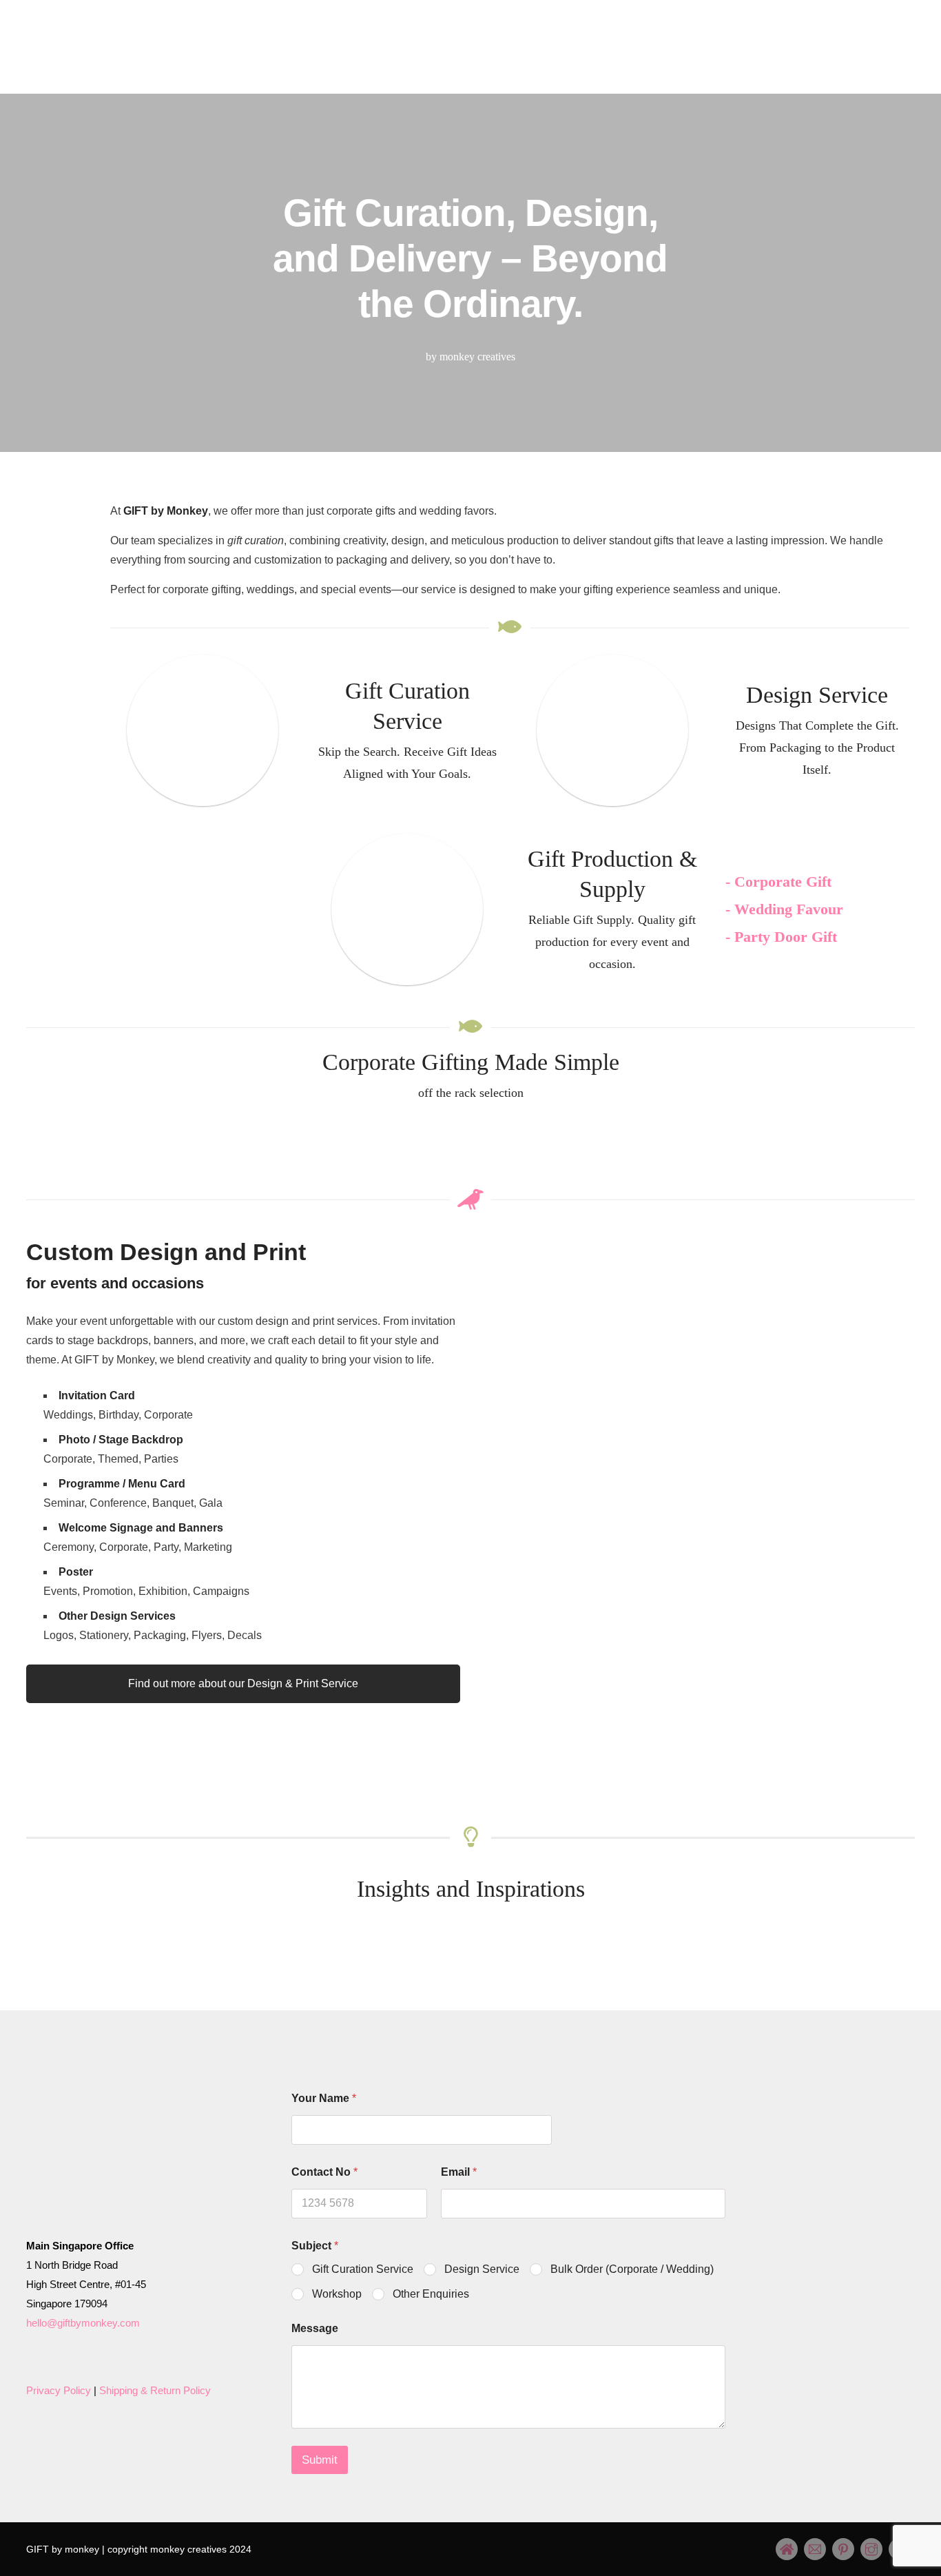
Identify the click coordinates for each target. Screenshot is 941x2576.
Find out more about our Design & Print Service (243, 1683)
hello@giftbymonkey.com (83, 2323)
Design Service (482, 2269)
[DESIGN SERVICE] (612, 730)
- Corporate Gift (778, 882)
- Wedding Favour (784, 909)
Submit (320, 2460)
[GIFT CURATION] (203, 730)
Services (326, 73)
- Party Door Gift (781, 937)
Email (459, 2172)
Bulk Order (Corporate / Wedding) (632, 2269)
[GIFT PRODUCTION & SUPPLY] (407, 909)
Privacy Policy (59, 2390)
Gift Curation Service (363, 2269)
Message (315, 2328)
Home (271, 73)
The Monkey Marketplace (435, 73)
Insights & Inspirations (563, 73)
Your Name (324, 2098)
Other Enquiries (431, 2294)
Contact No (324, 2172)
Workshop (337, 2294)
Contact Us (660, 73)
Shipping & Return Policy (155, 2390)
